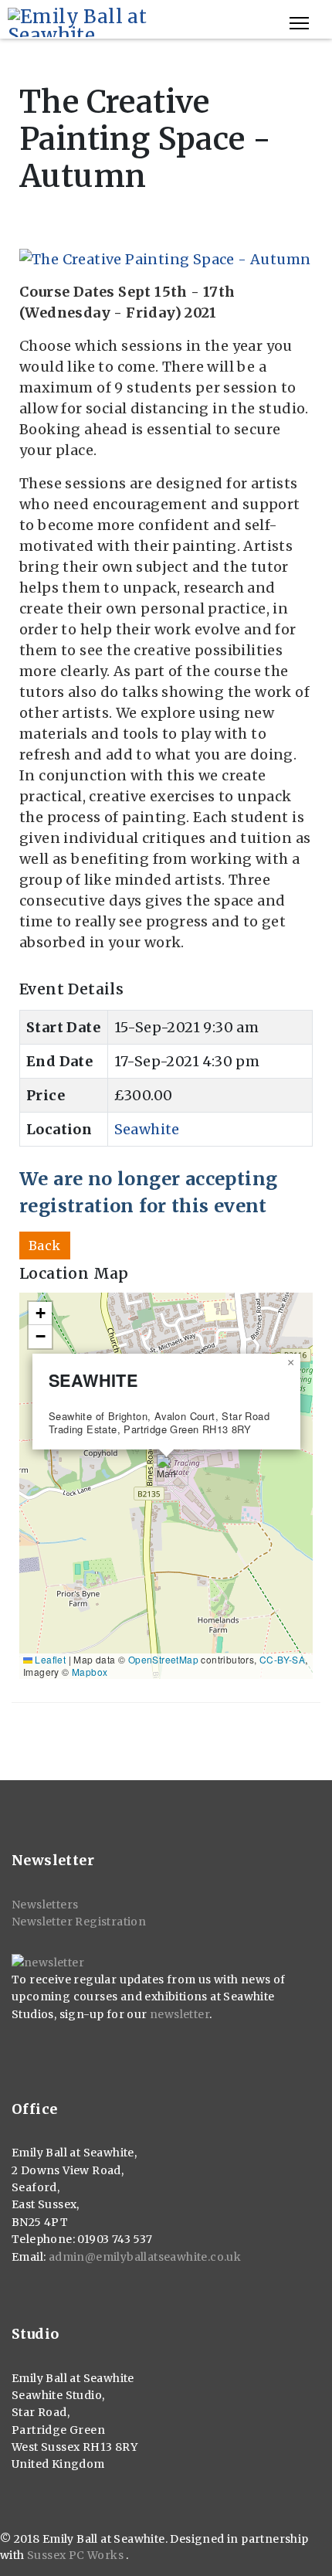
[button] (166, 1470)
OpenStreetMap (163, 1659)
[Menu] (299, 23)
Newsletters (45, 1905)
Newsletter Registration (79, 1922)
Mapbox (90, 1672)
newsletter (180, 2014)
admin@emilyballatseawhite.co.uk (145, 2257)
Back (45, 1246)
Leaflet (49, 1659)
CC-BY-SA (282, 1659)
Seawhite (147, 1129)
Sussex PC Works (76, 2555)
